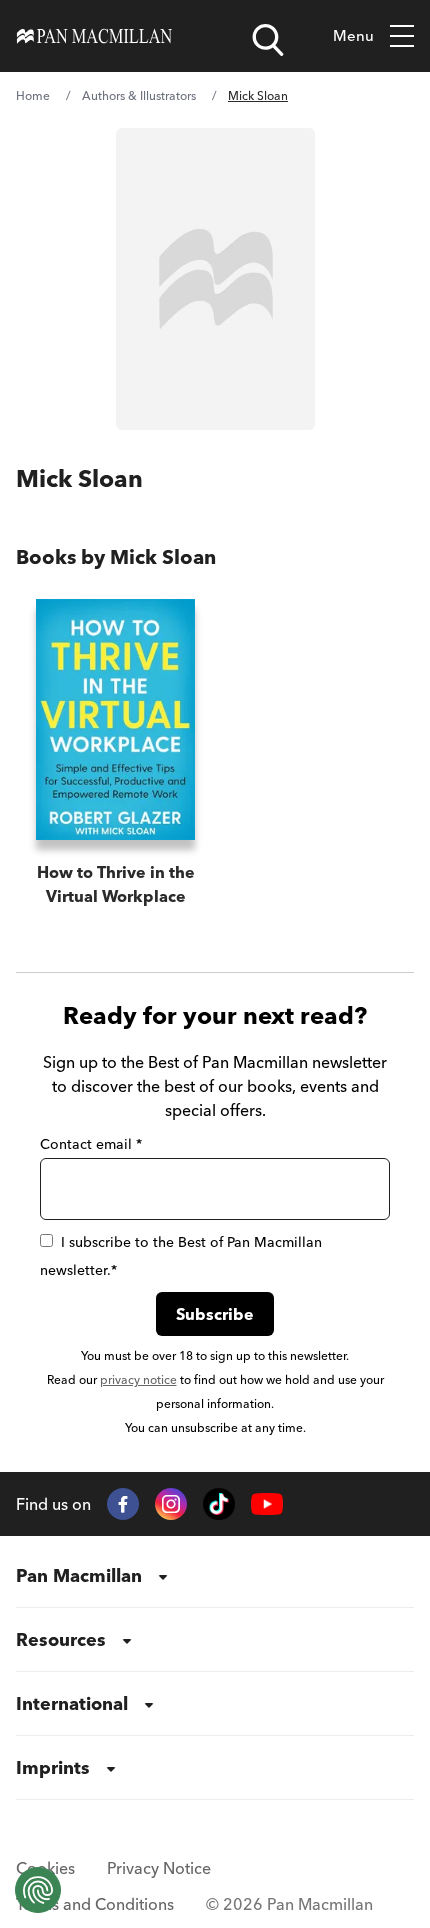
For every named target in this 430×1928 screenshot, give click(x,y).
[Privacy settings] (38, 1890)
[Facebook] (123, 1504)
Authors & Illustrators (139, 95)
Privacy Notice (159, 1868)
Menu (353, 35)
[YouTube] (267, 1504)
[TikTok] (219, 1504)
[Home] (94, 36)
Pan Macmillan (79, 1575)
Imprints (53, 1767)
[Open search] (268, 40)
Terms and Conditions (95, 1904)
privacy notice (138, 1379)
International (72, 1703)
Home (33, 95)
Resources (61, 1639)
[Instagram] (171, 1504)
